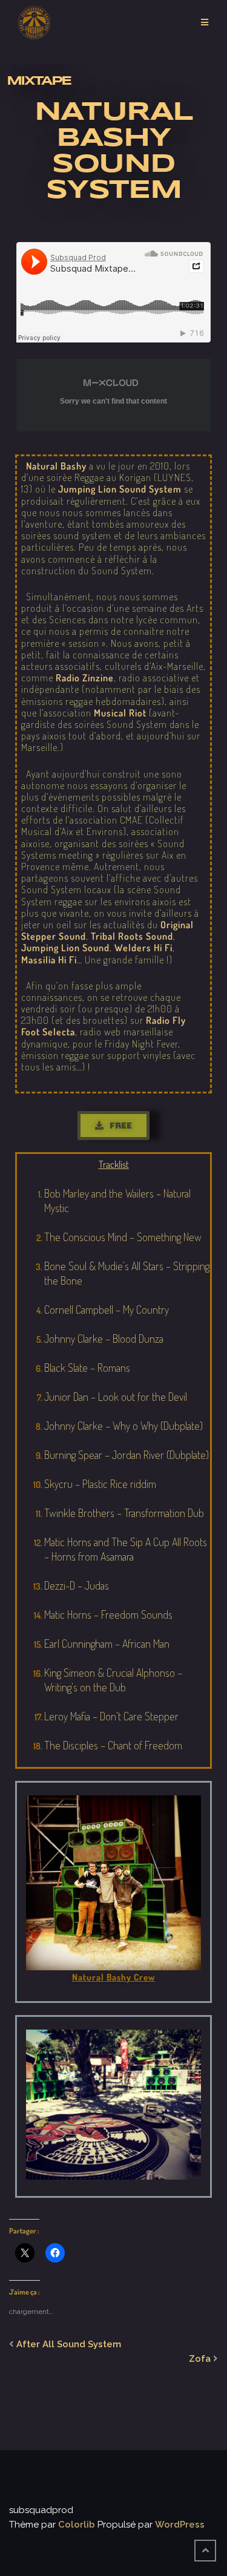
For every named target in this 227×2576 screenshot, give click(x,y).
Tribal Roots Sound (132, 936)
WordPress (180, 2525)
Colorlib (77, 2525)
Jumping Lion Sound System (120, 489)
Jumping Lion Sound (65, 948)
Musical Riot (120, 713)
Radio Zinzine (85, 678)
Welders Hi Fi (143, 948)
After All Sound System (69, 2344)
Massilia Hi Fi (49, 960)
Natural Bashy (56, 466)
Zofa (200, 2359)
